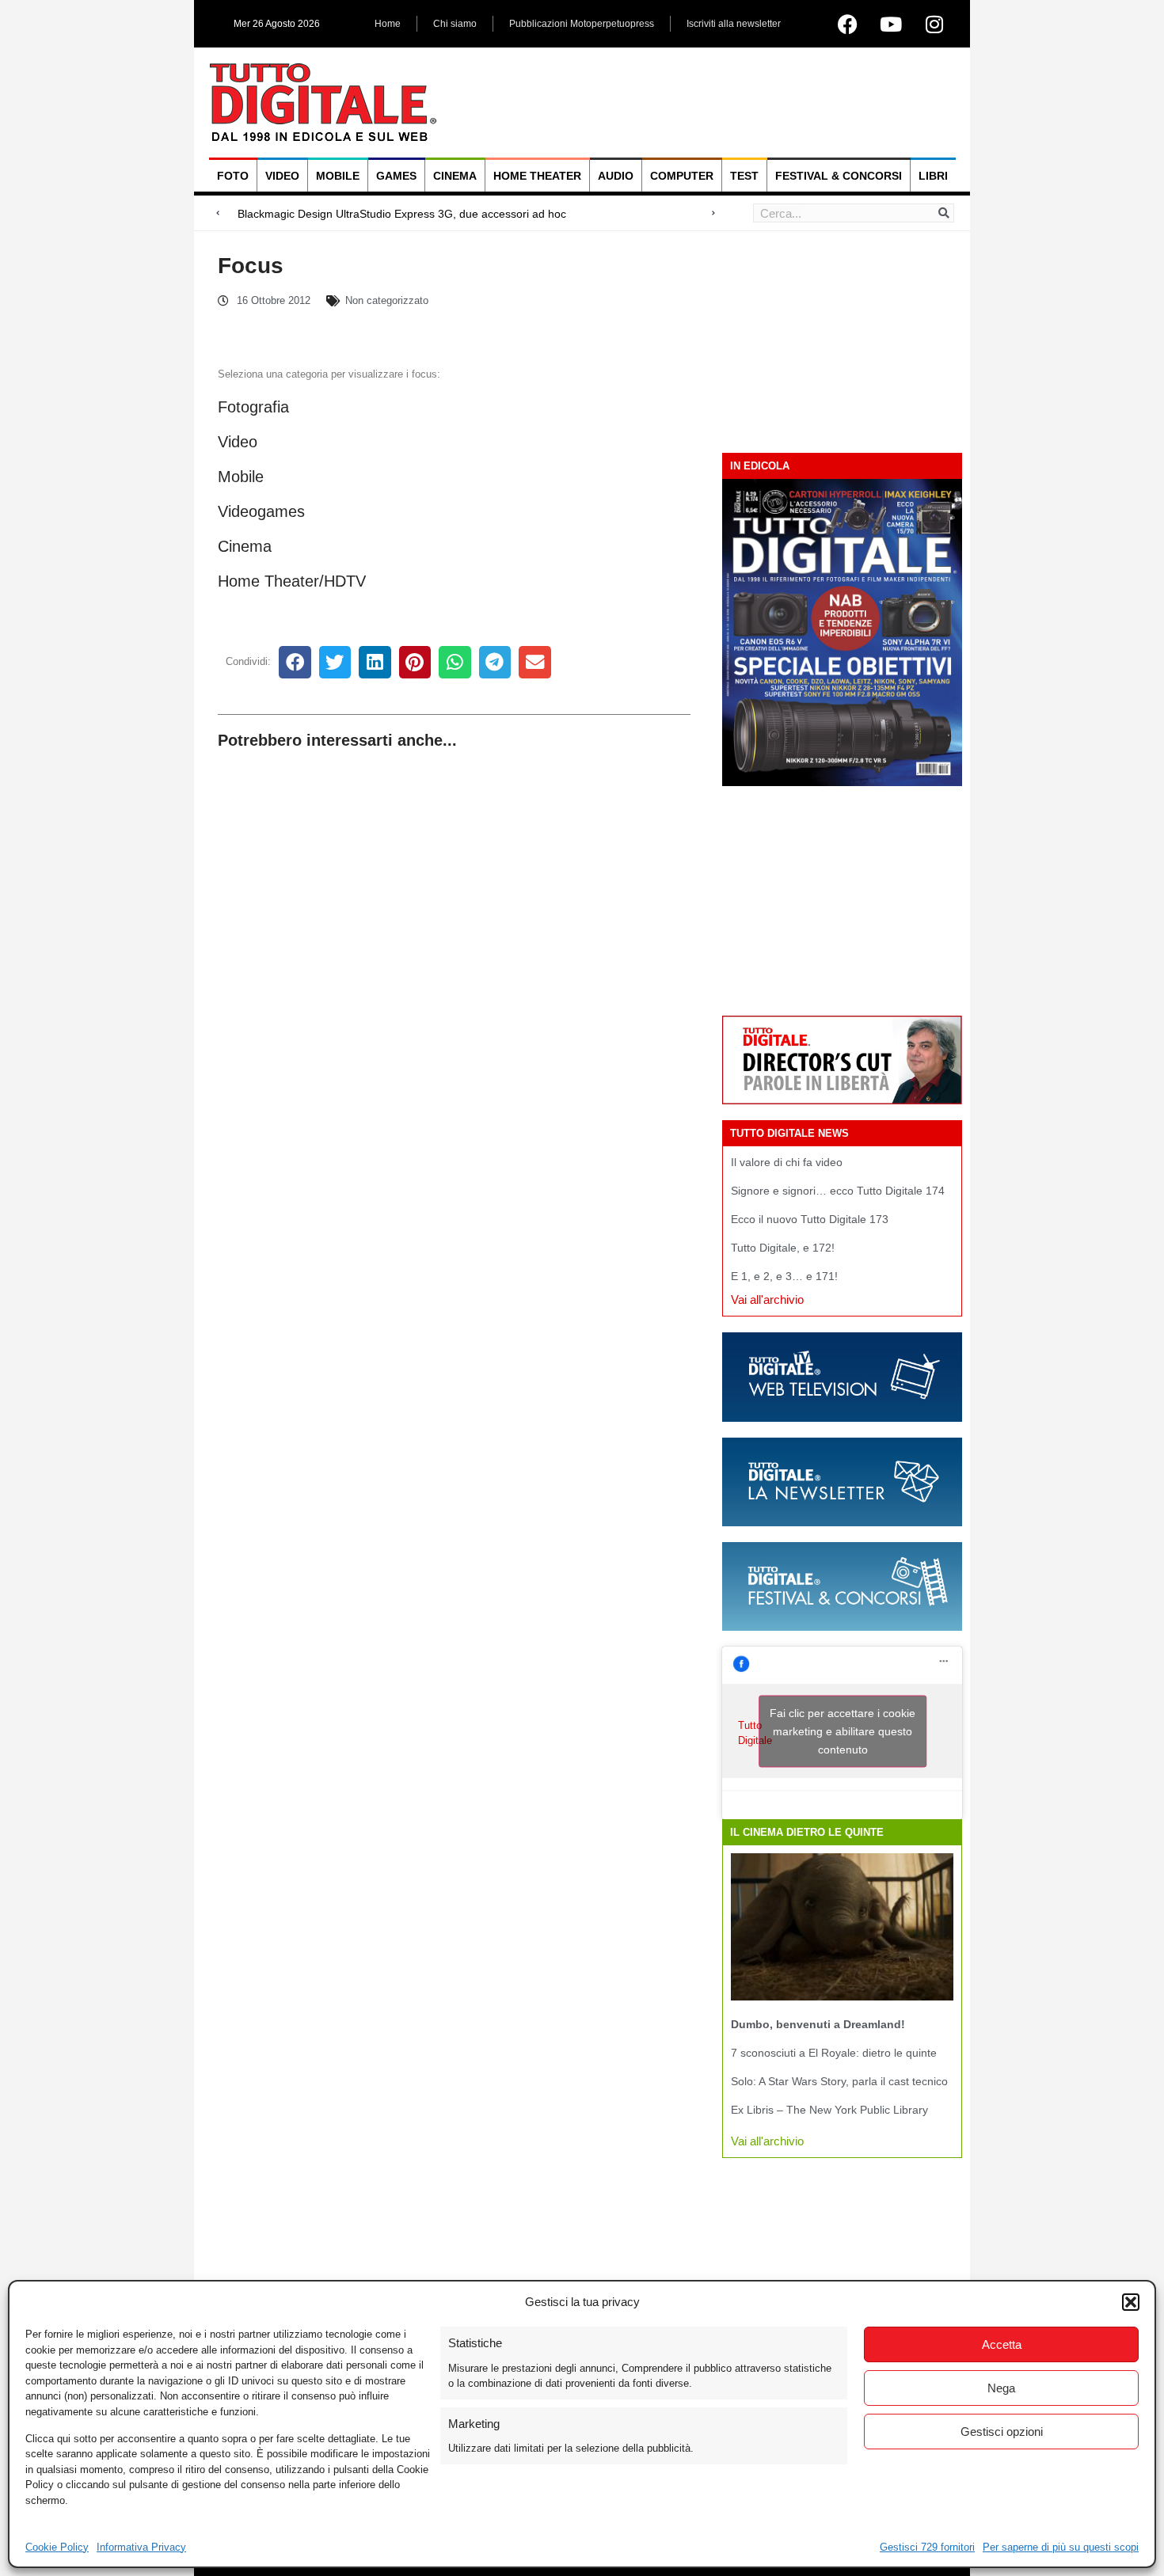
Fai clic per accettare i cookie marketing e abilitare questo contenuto (843, 1731)
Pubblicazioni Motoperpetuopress (582, 24)
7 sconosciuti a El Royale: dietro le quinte (834, 2053)
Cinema (455, 176)
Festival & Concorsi (839, 176)
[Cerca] (944, 213)
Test (744, 176)
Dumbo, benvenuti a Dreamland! (818, 2024)
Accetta (1002, 2344)
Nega (1001, 2388)
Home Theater (537, 176)
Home (388, 24)
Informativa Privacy (141, 2547)
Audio (616, 176)
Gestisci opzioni (1002, 2432)
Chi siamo (455, 24)
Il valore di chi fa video (787, 1162)
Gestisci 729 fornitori (927, 2547)
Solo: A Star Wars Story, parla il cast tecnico (839, 2081)
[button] (1131, 2302)
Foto (233, 176)
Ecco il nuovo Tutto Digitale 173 (810, 1219)
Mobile (338, 176)
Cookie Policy (57, 2547)
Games (396, 176)
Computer (682, 176)
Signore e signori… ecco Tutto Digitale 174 (838, 1191)
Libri (933, 176)
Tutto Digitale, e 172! (783, 1248)
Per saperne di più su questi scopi (1061, 2547)
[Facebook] (847, 24)
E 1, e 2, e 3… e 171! (784, 1276)
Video (282, 176)
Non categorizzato (387, 300)
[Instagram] (934, 24)
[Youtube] (891, 24)
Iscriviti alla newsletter (734, 24)
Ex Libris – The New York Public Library (829, 2110)
